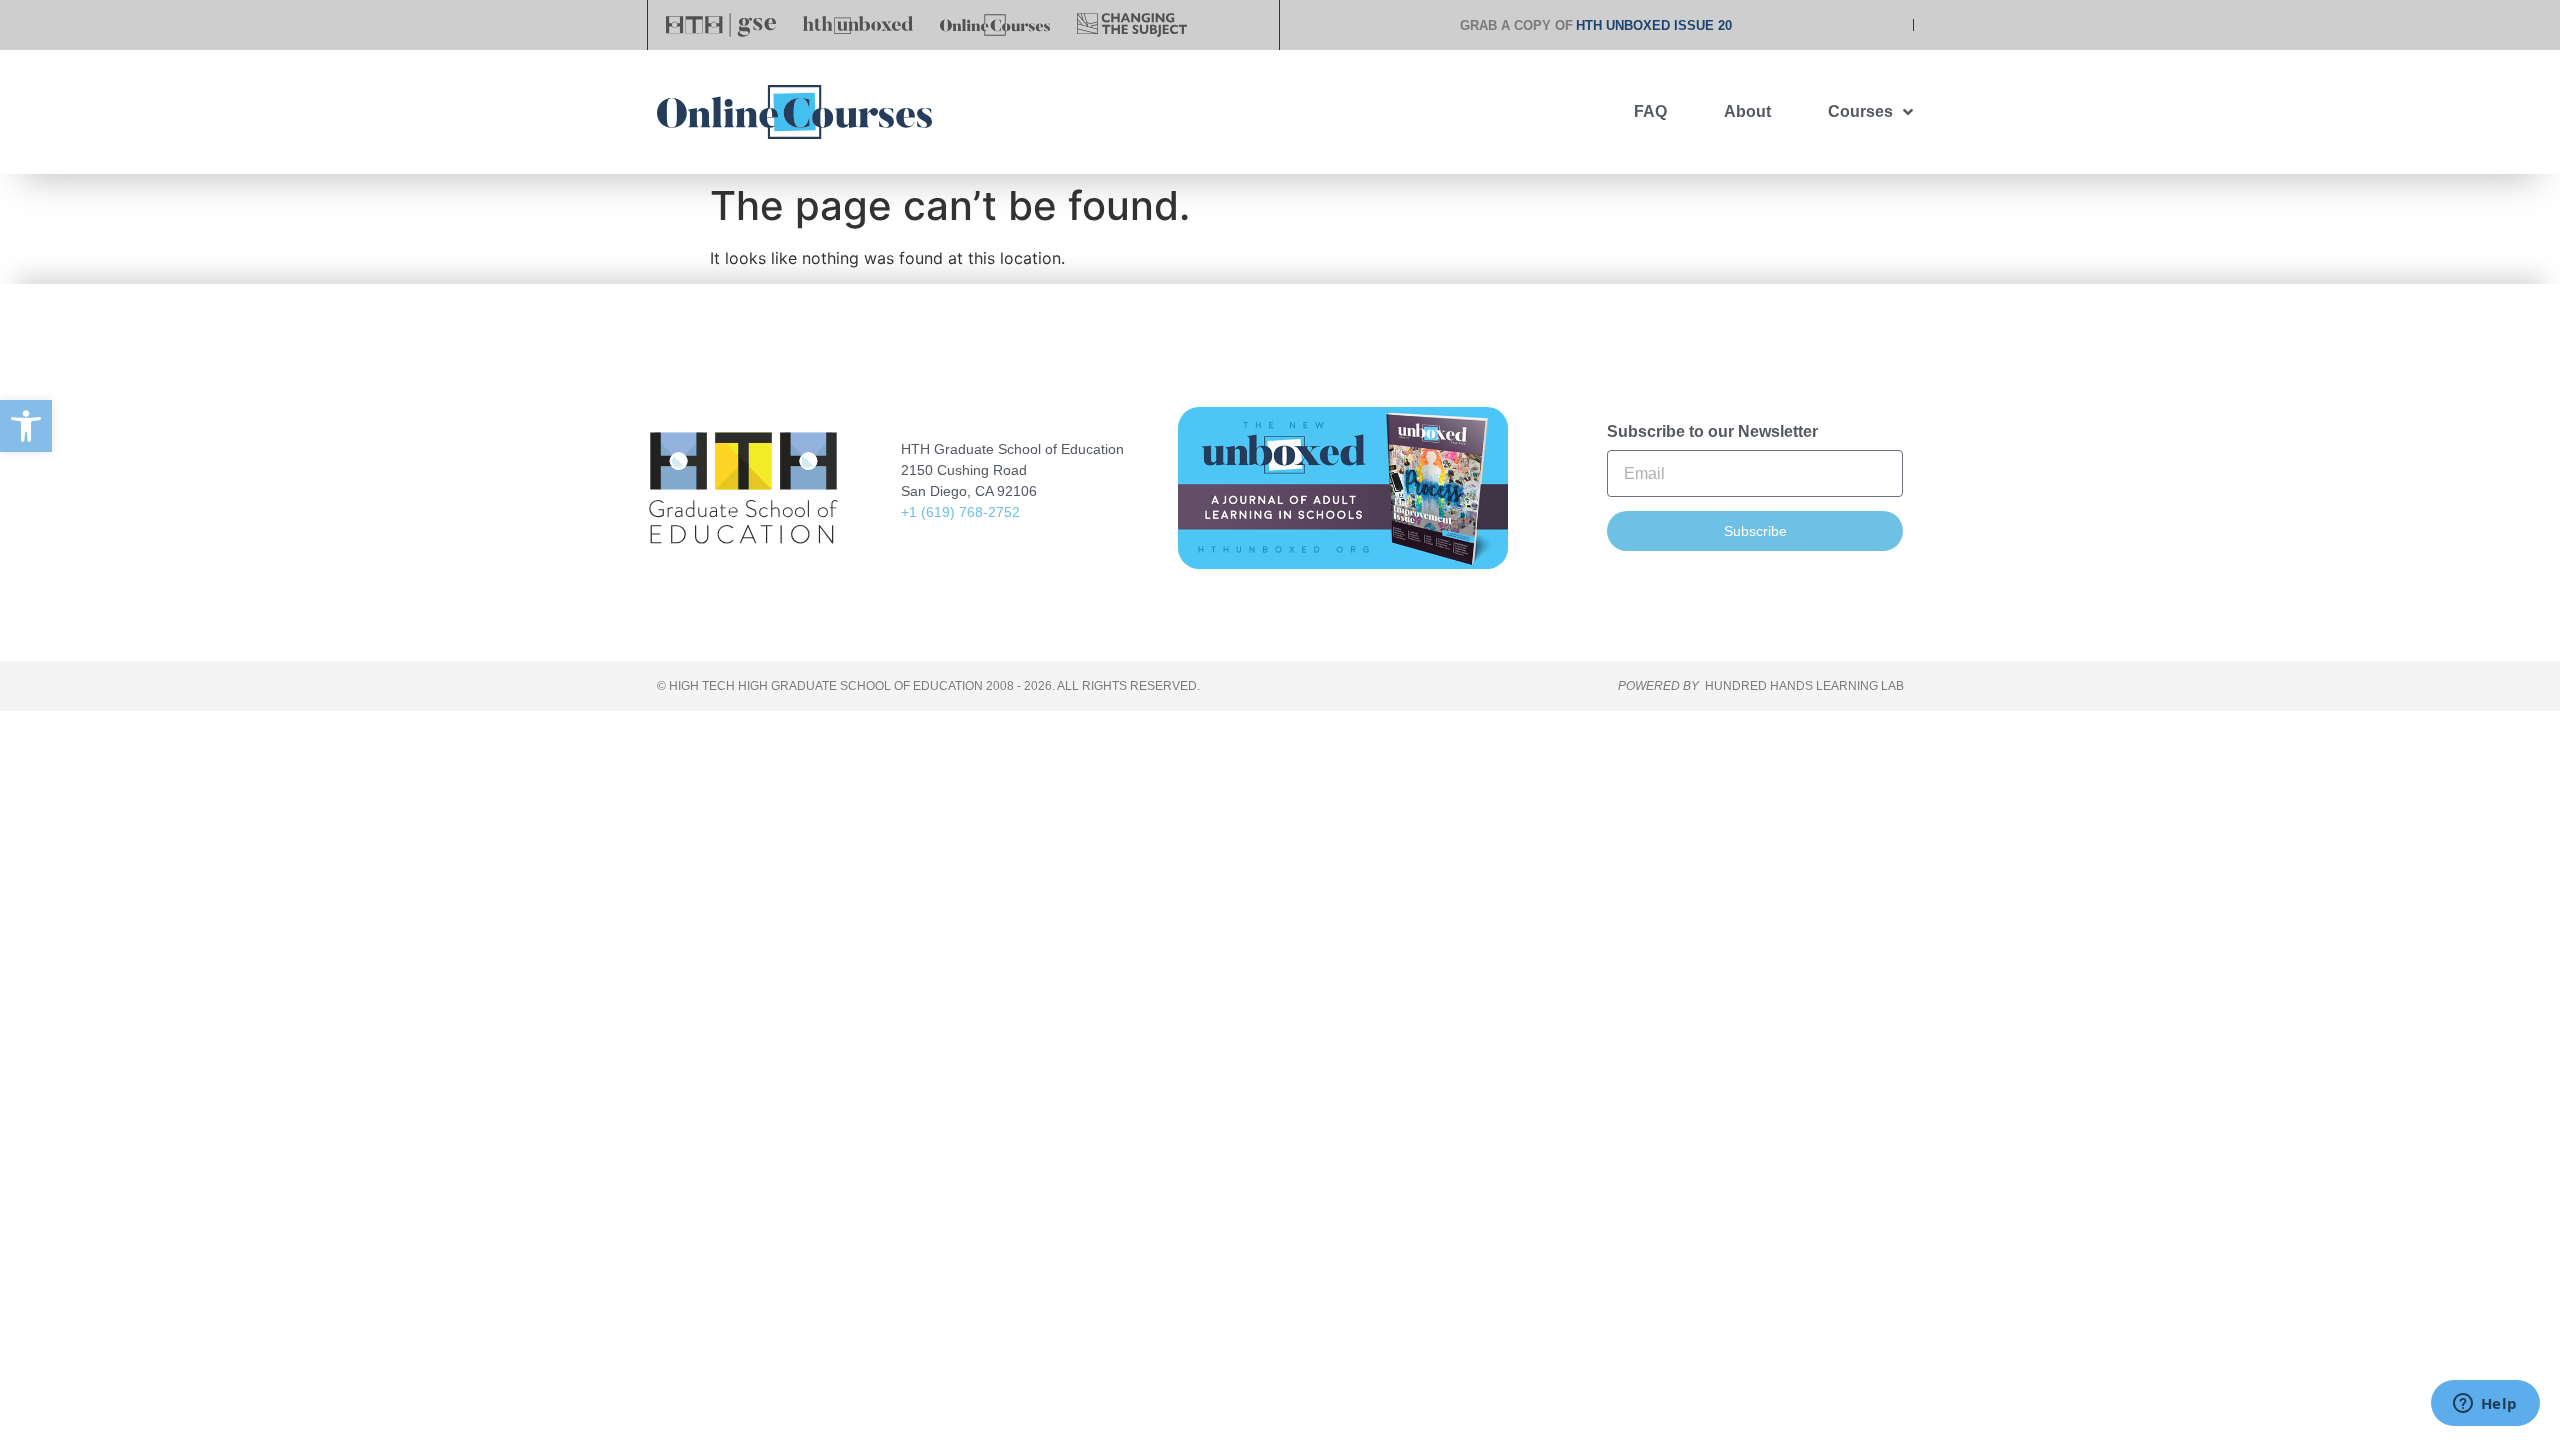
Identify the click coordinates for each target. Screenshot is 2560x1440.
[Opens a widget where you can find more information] (2485, 1405)
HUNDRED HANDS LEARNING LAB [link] (1804, 686)
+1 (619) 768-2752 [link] (960, 512)
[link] (26, 426)
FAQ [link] (1650, 111)
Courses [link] (1860, 111)
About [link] (1747, 111)
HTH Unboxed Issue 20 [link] (1654, 25)
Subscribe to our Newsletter (1712, 432)
